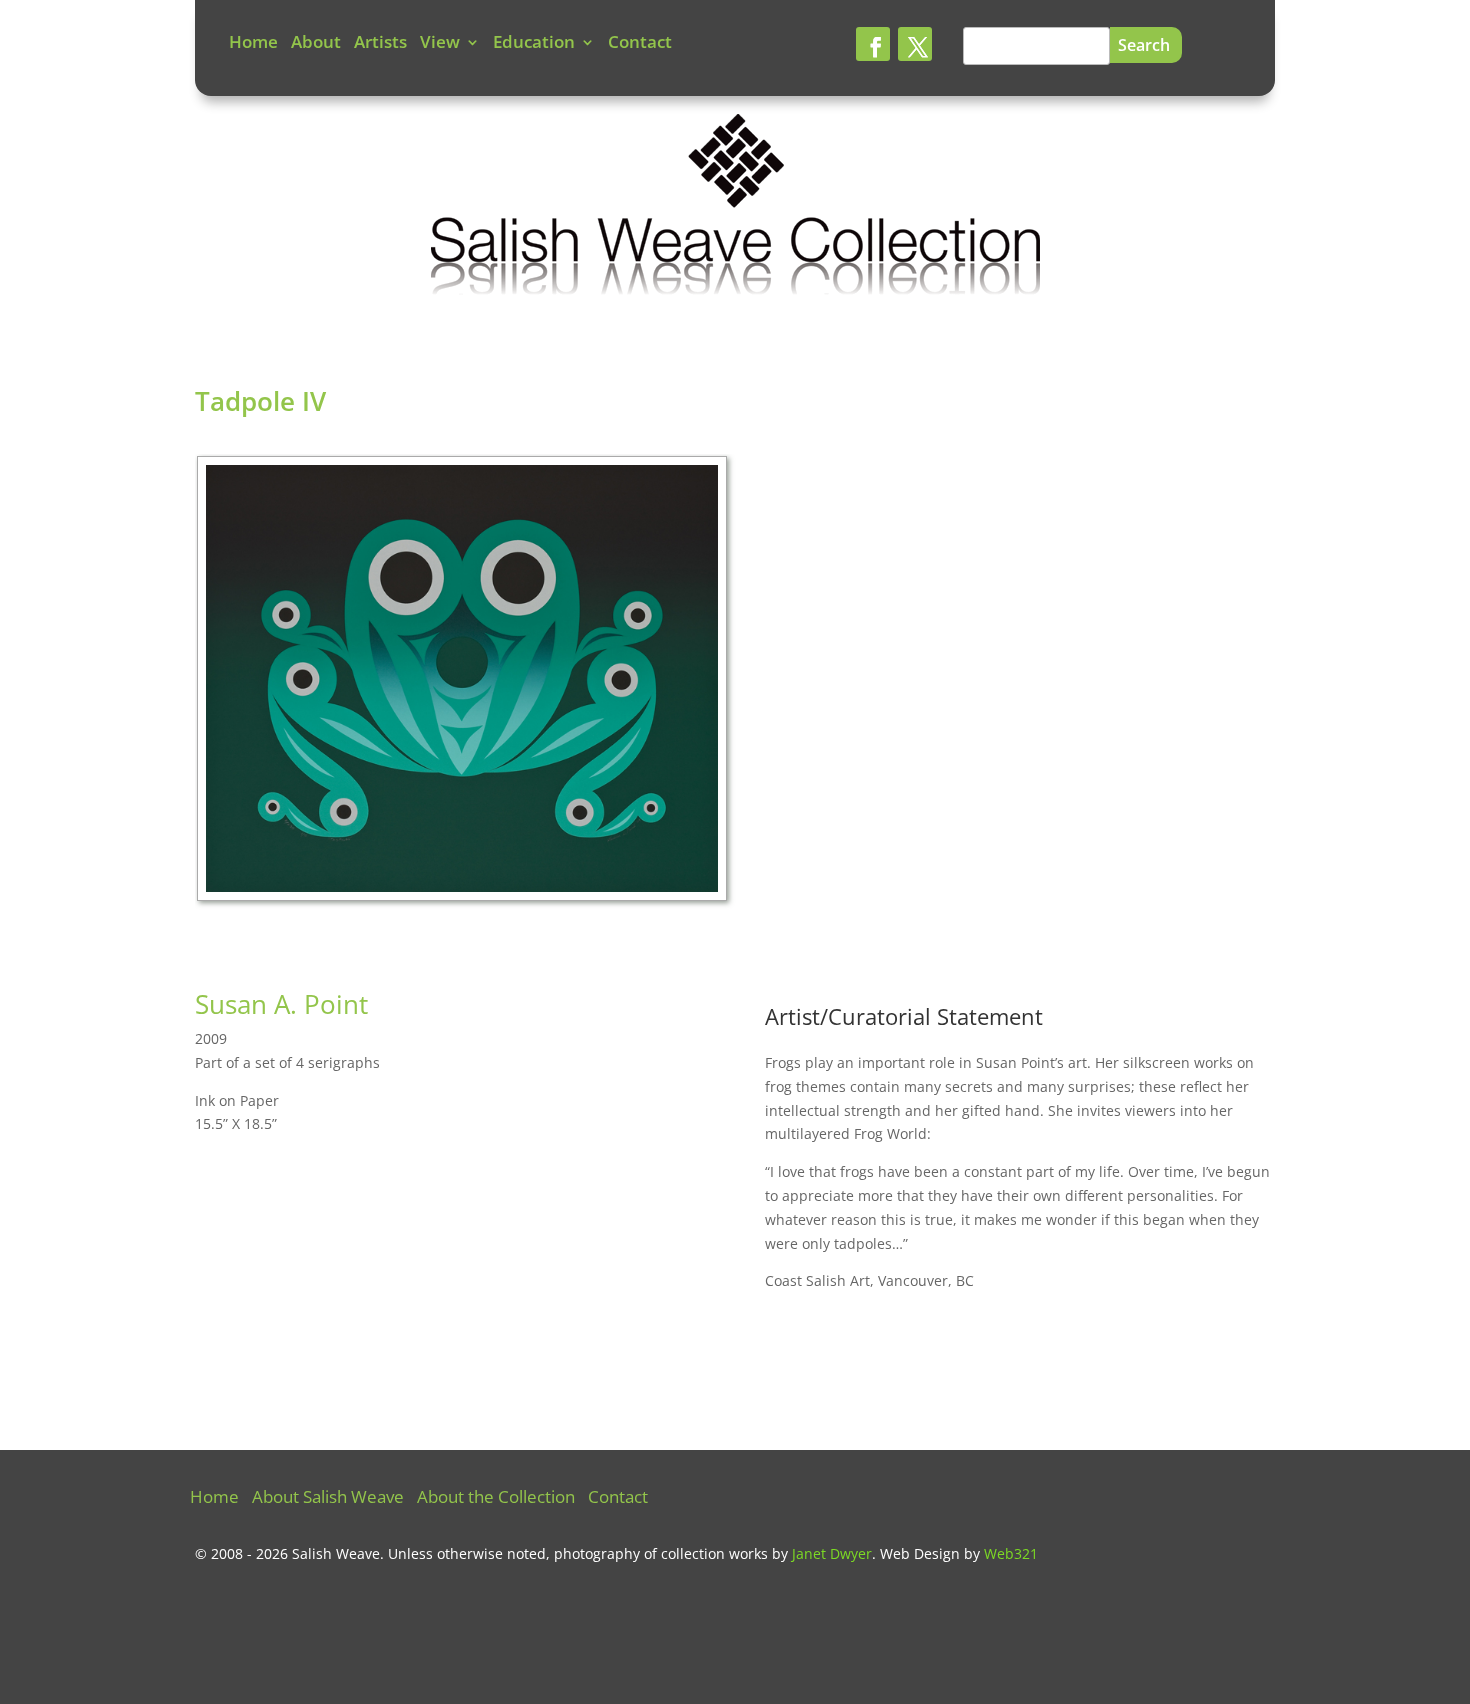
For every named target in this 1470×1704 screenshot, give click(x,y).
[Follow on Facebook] (873, 44)
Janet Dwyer (832, 1553)
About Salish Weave (328, 1499)
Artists (380, 44)
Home (253, 44)
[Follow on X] (915, 44)
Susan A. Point (281, 1004)
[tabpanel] (465, 684)
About (316, 44)
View (440, 44)
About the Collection (496, 1499)
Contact (640, 44)
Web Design (920, 1553)
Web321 (1011, 1553)
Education (534, 44)
